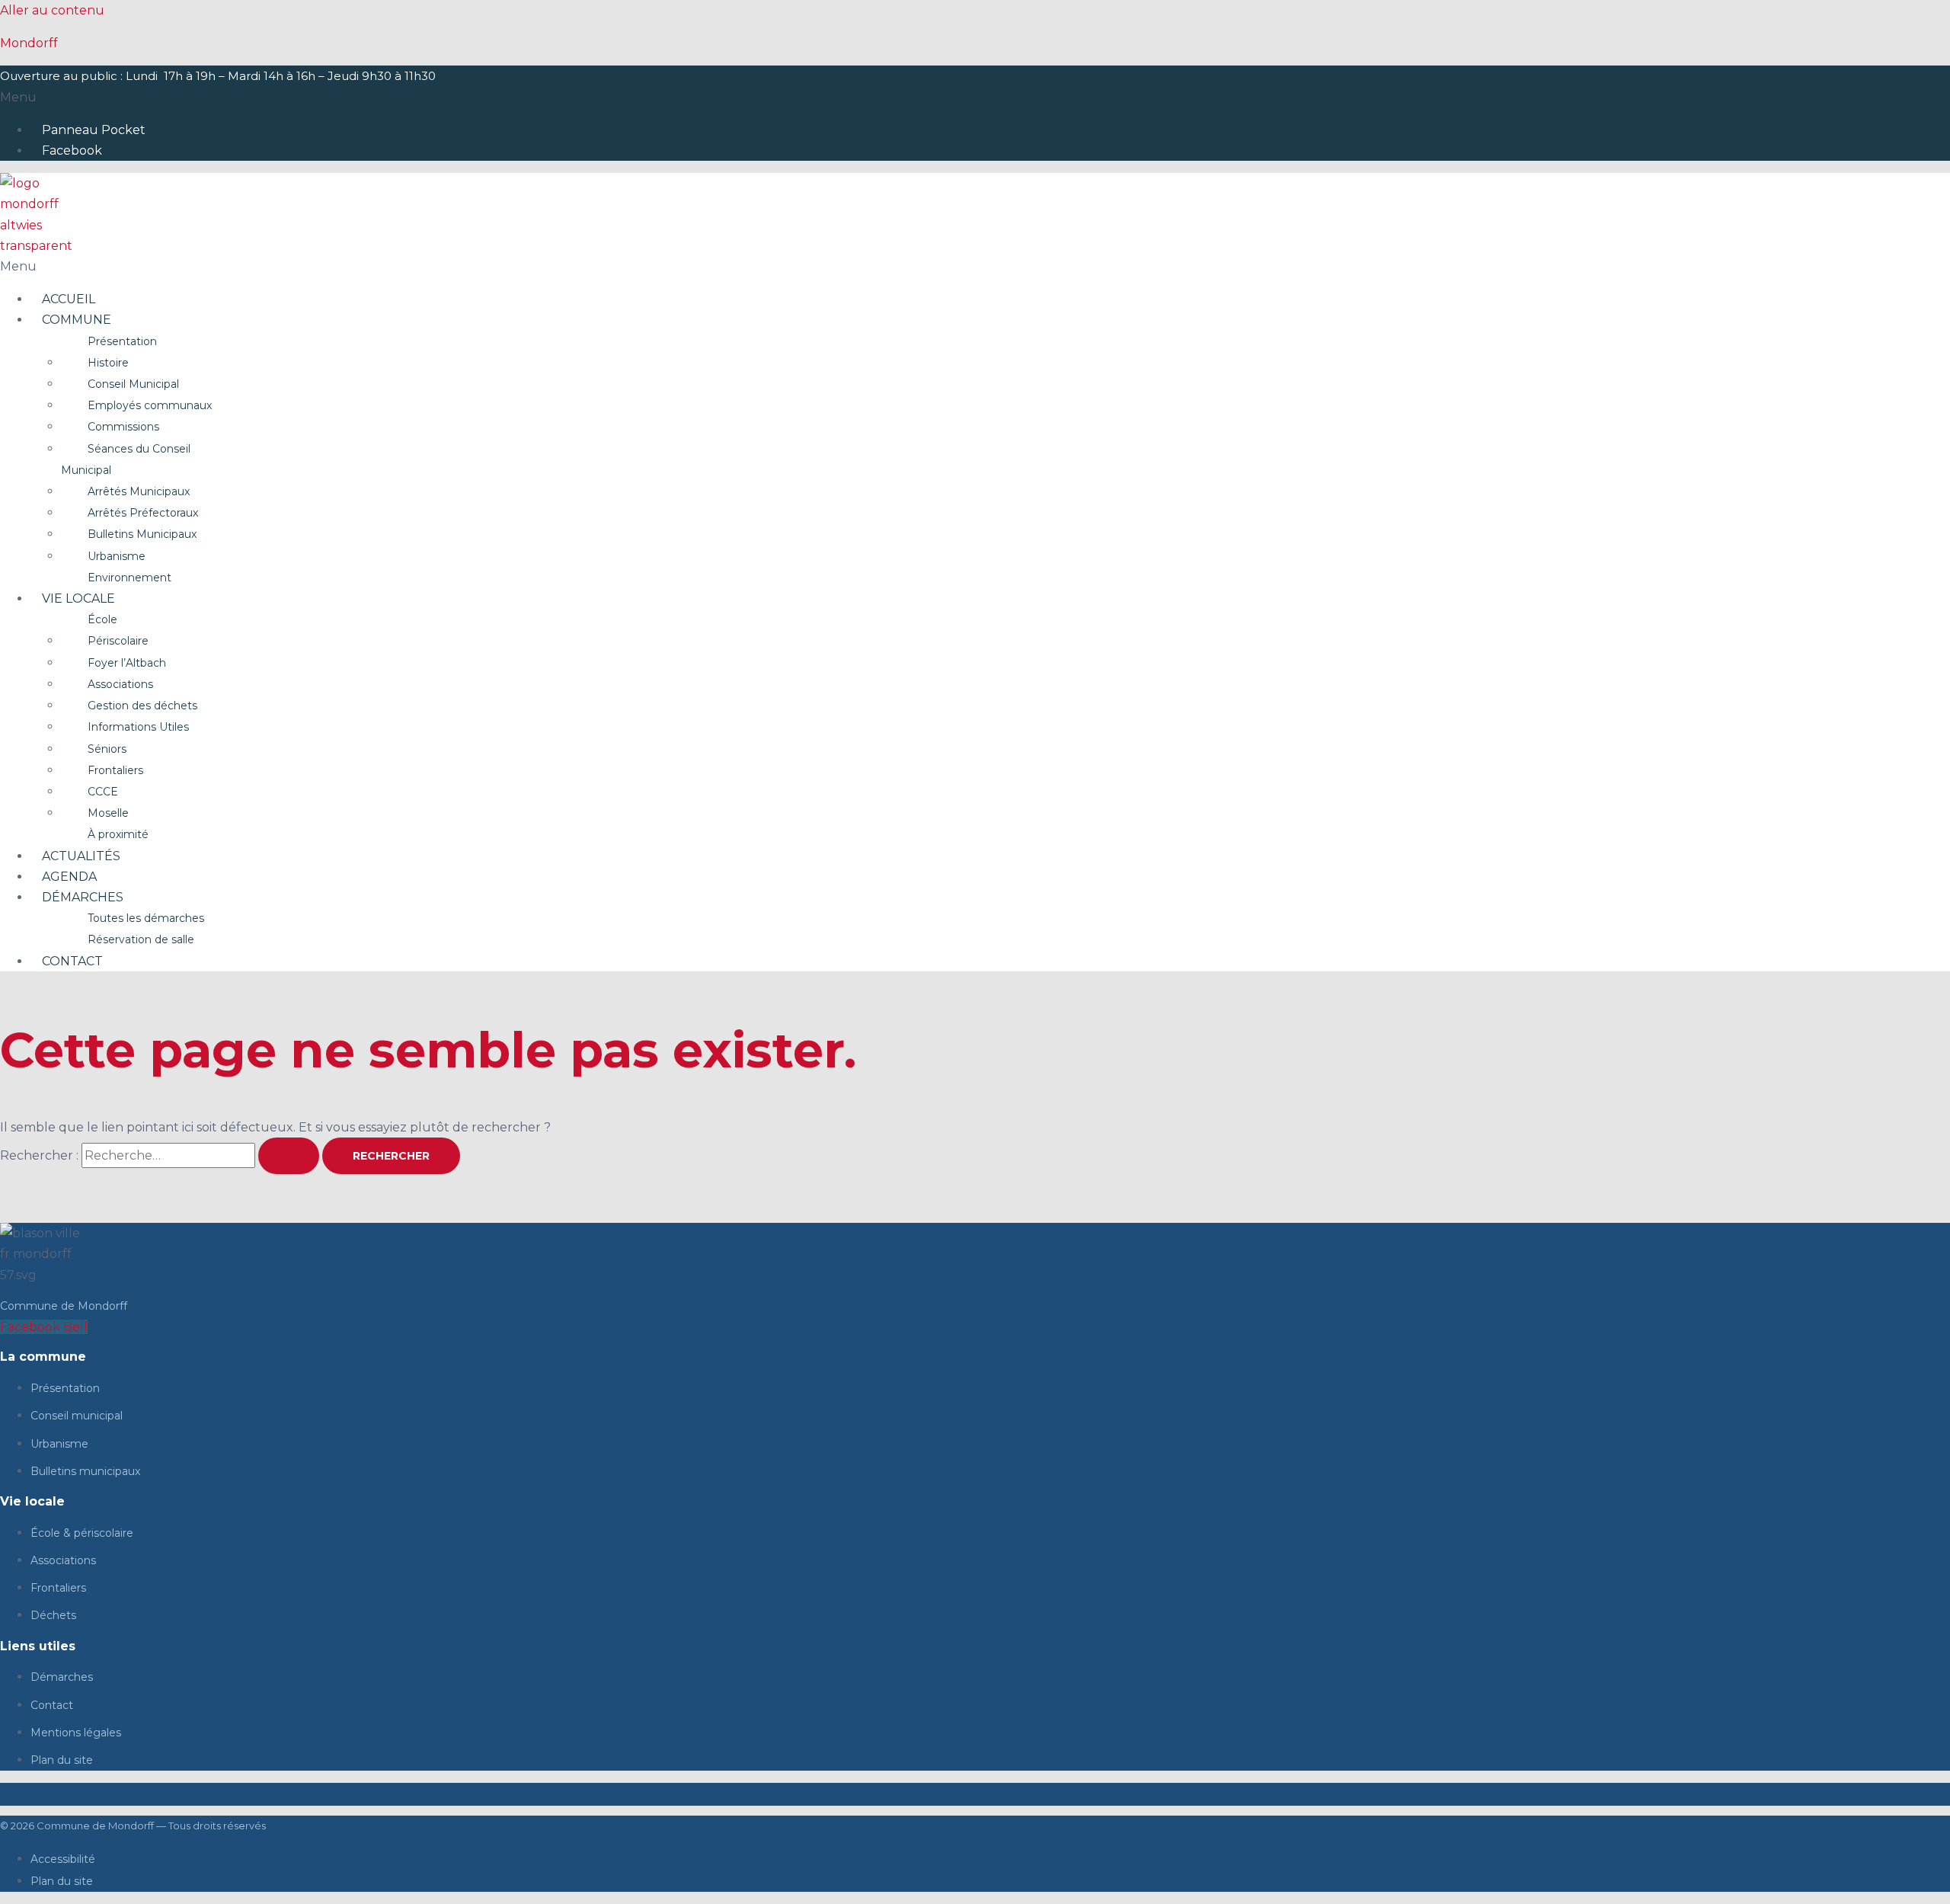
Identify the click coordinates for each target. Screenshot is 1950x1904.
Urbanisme (117, 556)
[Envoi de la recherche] (289, 1156)
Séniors (107, 749)
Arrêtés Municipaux (139, 491)
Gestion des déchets (142, 706)
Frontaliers (115, 770)
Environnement (129, 578)
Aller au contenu (52, 10)
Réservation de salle (141, 939)
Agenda (69, 877)
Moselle (108, 813)
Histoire (108, 363)
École (102, 619)
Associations (120, 684)
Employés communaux (150, 405)
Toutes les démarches (146, 918)
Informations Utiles (138, 727)
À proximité (118, 834)
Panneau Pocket (94, 130)
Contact (72, 961)
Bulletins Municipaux (142, 534)
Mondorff (29, 43)
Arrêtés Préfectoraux (143, 513)
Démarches (83, 897)
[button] (975, 97)
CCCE (103, 792)
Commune (77, 320)
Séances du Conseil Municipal (126, 459)
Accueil (69, 299)
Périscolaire (118, 641)
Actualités (81, 856)
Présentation (122, 341)
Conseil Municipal (133, 384)
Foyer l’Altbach (127, 663)
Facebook (72, 150)
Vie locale (78, 598)
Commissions (123, 427)
